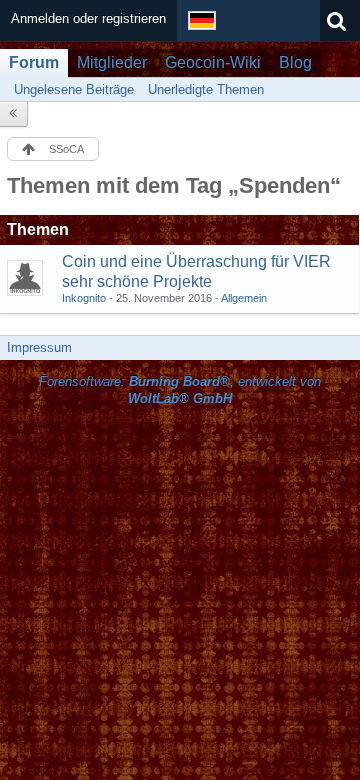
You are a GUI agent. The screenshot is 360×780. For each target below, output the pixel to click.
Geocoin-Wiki (213, 62)
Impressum (39, 347)
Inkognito (84, 298)
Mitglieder (112, 62)
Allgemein (244, 298)
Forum (34, 62)
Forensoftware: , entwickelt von (180, 390)
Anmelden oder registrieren (88, 18)
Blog (295, 62)
